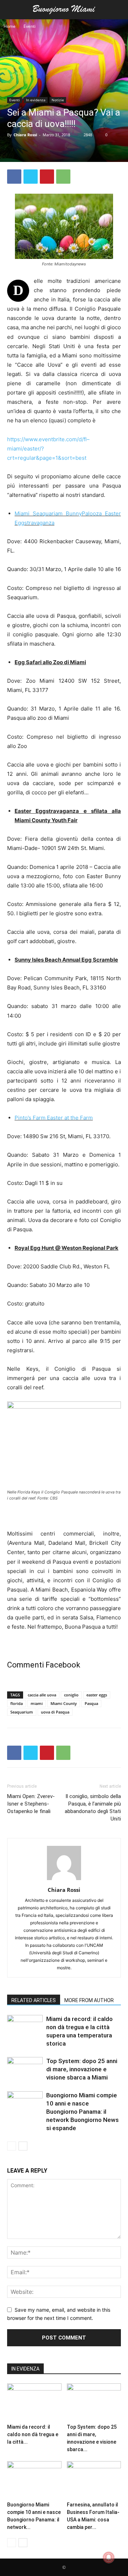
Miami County (64, 1703)
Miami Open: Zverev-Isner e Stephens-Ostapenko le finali (31, 1804)
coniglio (71, 1695)
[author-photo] (64, 1880)
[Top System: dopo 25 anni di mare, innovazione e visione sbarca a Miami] (25, 2069)
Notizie (58, 100)
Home (10, 26)
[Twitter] (31, 177)
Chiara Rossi (25, 135)
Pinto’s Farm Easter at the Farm (54, 1118)
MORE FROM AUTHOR (89, 2000)
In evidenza (36, 100)
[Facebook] (14, 177)
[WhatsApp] (63, 177)
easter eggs (97, 1695)
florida (17, 1703)
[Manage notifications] (109, 2557)
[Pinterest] (47, 177)
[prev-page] (12, 2146)
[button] (12, 10)
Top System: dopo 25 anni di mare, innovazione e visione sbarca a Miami (82, 2069)
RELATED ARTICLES (34, 2000)
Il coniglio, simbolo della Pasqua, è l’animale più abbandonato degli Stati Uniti (93, 1808)
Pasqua (91, 1703)
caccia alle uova (42, 1695)
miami (37, 1703)
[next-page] (23, 2146)
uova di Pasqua (55, 1712)
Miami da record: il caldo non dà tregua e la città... (33, 2434)
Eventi (30, 26)
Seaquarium (22, 1712)
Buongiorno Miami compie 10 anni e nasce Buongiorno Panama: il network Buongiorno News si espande (82, 2112)
